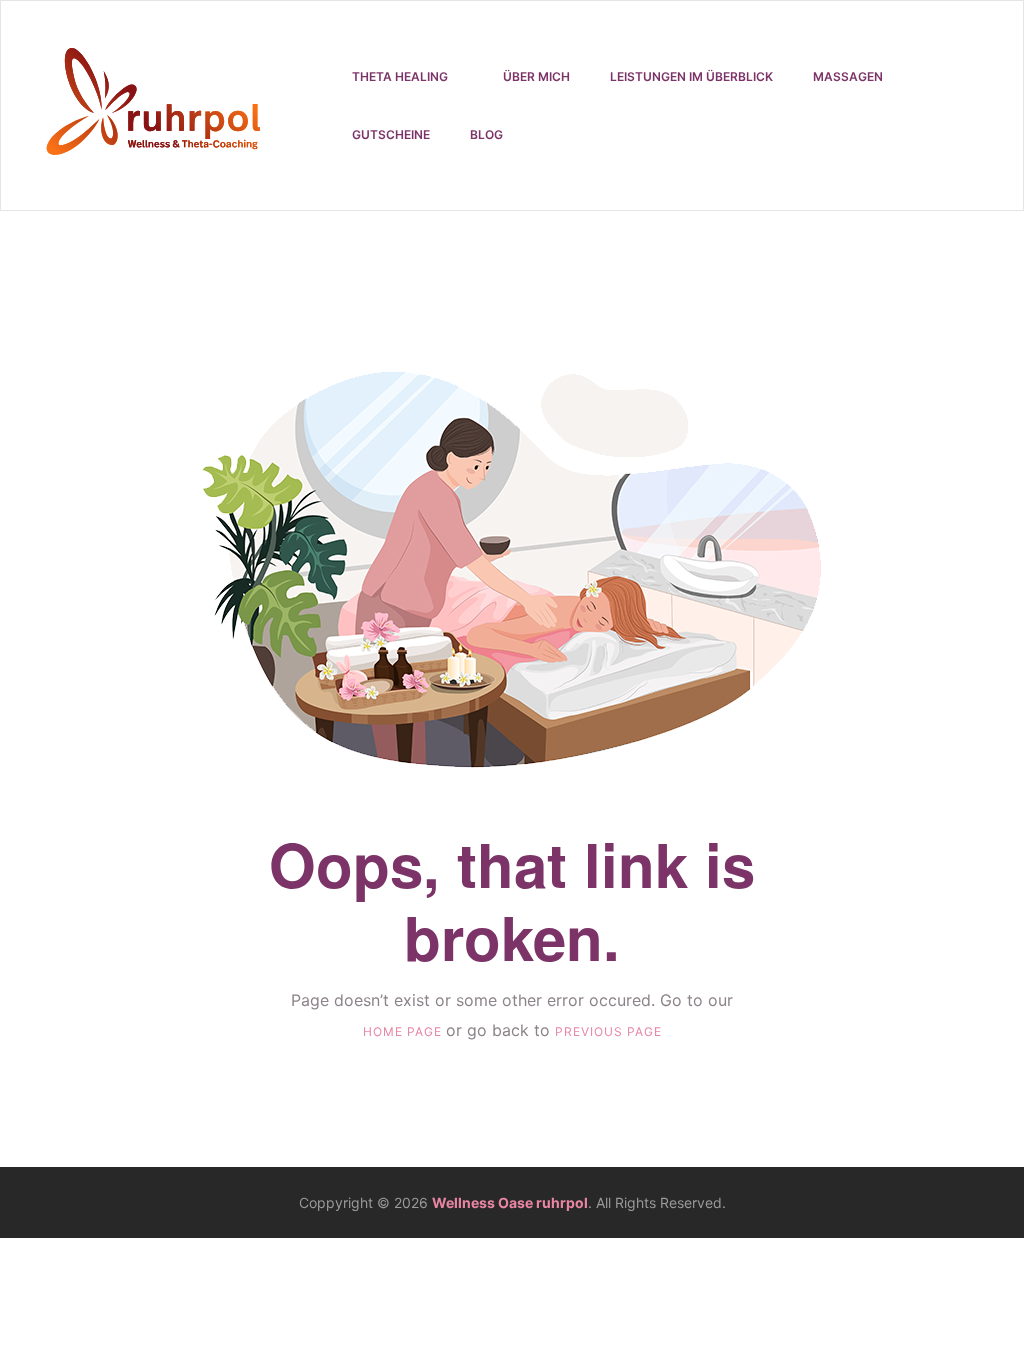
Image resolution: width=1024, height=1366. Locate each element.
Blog (486, 134)
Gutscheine (391, 134)
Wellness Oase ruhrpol (510, 1202)
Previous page (608, 1031)
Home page (404, 1031)
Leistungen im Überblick (691, 76)
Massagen (848, 76)
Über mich (536, 76)
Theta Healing (400, 76)
